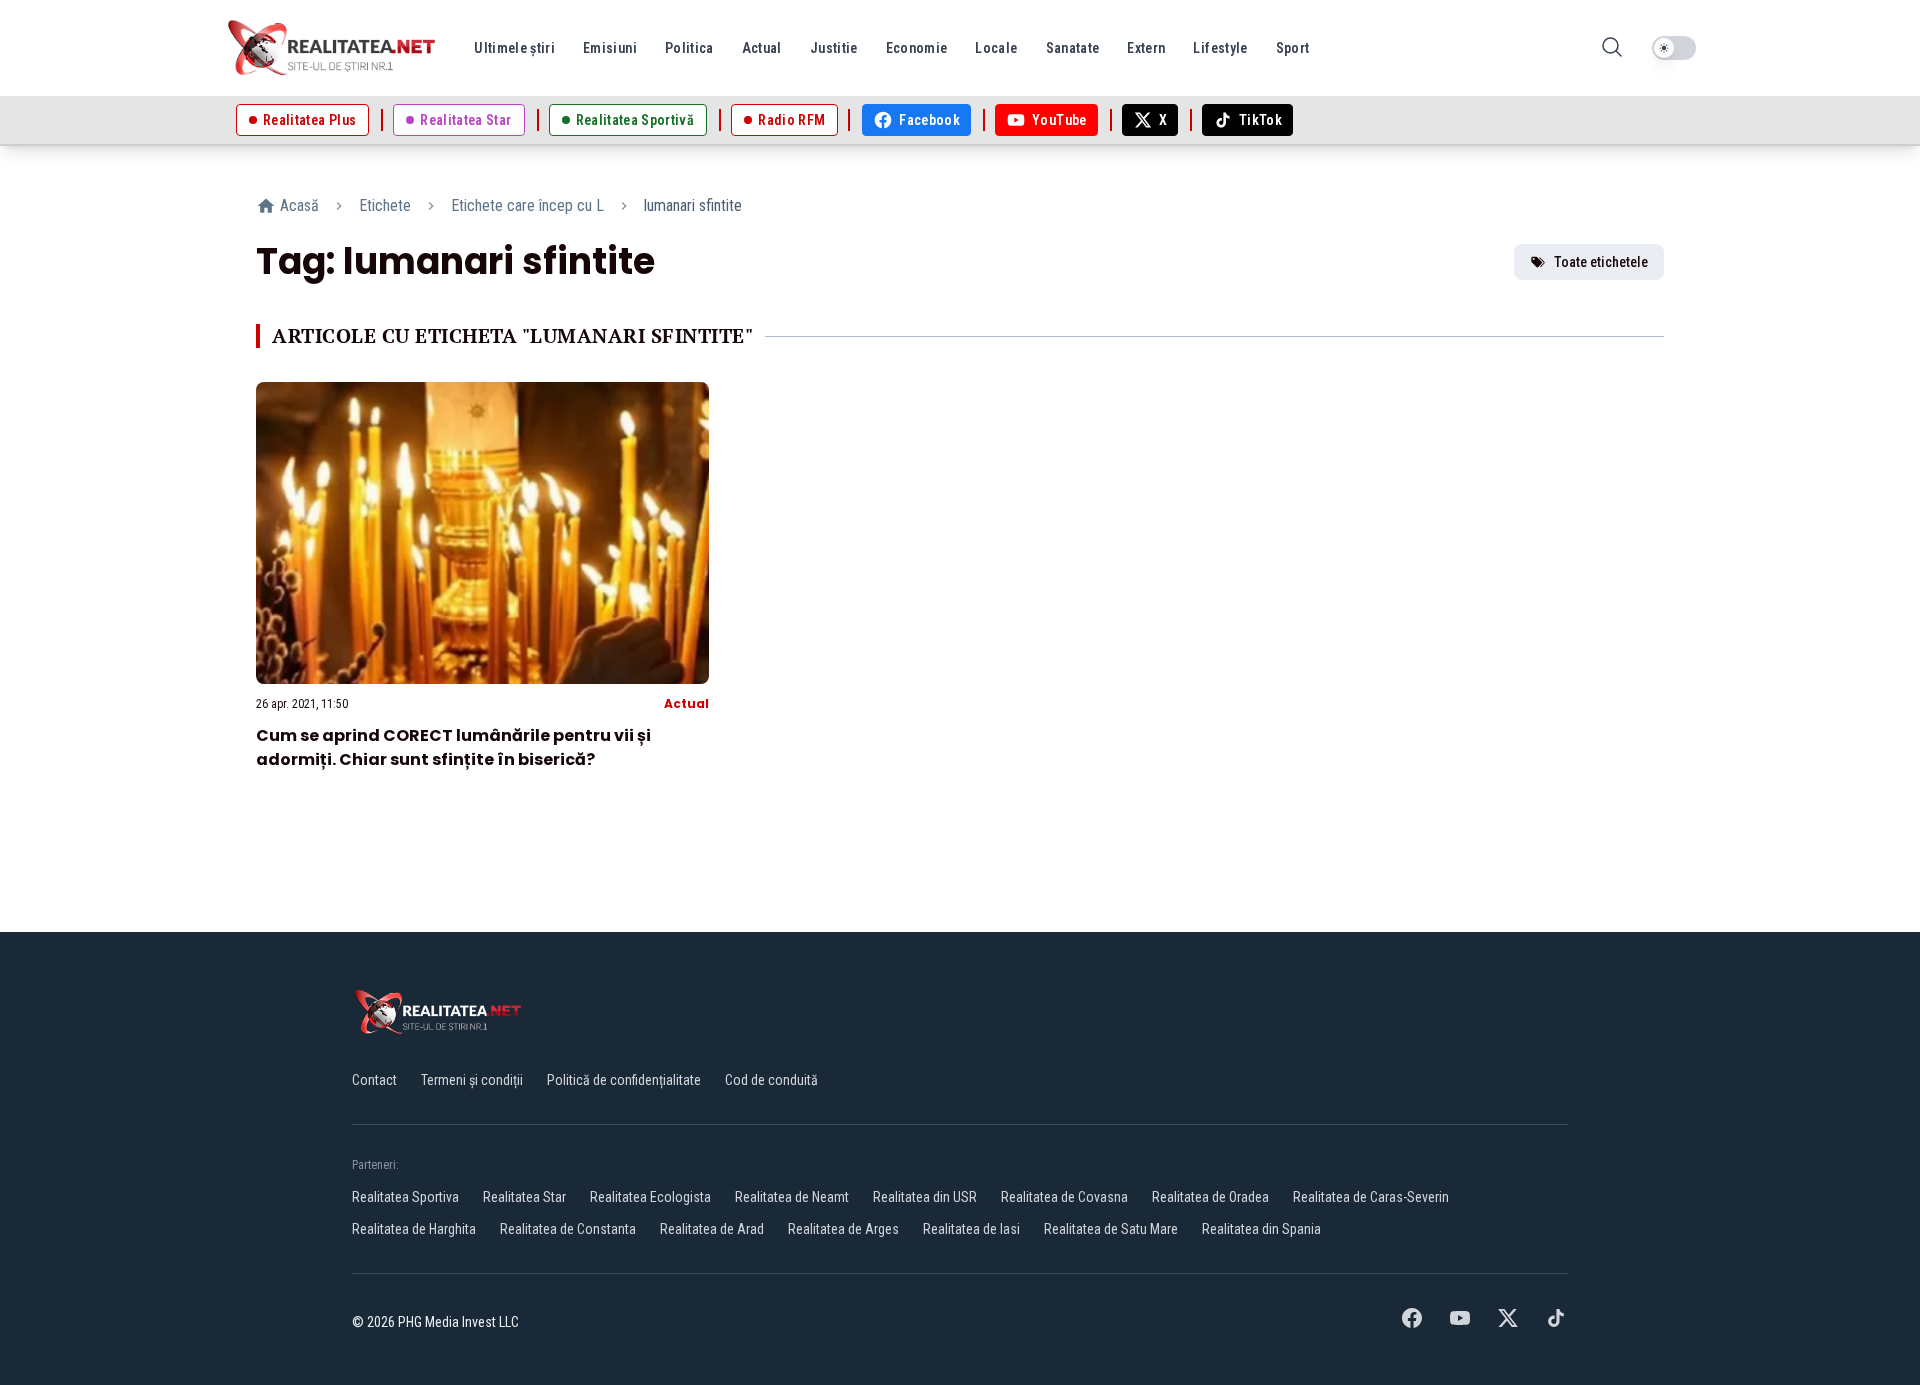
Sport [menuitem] (1293, 48)
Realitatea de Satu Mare (1111, 1229)
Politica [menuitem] (689, 48)
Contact (374, 1080)
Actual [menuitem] (762, 48)
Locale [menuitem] (996, 48)
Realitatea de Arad (712, 1229)
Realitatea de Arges (843, 1229)
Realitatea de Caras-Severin (1371, 1197)
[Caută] (1612, 48)
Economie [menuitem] (917, 48)
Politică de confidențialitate (624, 1080)
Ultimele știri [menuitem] (514, 48)
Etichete (385, 205)
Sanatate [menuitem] (1073, 48)
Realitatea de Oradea (1210, 1197)
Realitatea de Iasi (971, 1229)
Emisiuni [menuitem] (610, 48)
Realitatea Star (524, 1197)
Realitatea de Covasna (1064, 1197)
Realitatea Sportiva (405, 1197)
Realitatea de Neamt (792, 1197)
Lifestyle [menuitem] (1220, 48)
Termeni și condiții (472, 1080)
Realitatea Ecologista (650, 1197)
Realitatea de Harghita (414, 1229)
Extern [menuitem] (1146, 48)
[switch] (1674, 48)
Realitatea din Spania (1261, 1229)
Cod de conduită (771, 1080)
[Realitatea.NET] (333, 48)
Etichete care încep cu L (527, 205)
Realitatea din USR (925, 1197)
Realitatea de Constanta (568, 1229)
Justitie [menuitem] (834, 48)
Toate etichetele (1601, 262)
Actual (686, 703)
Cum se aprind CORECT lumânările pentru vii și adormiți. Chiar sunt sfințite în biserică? (453, 747)
